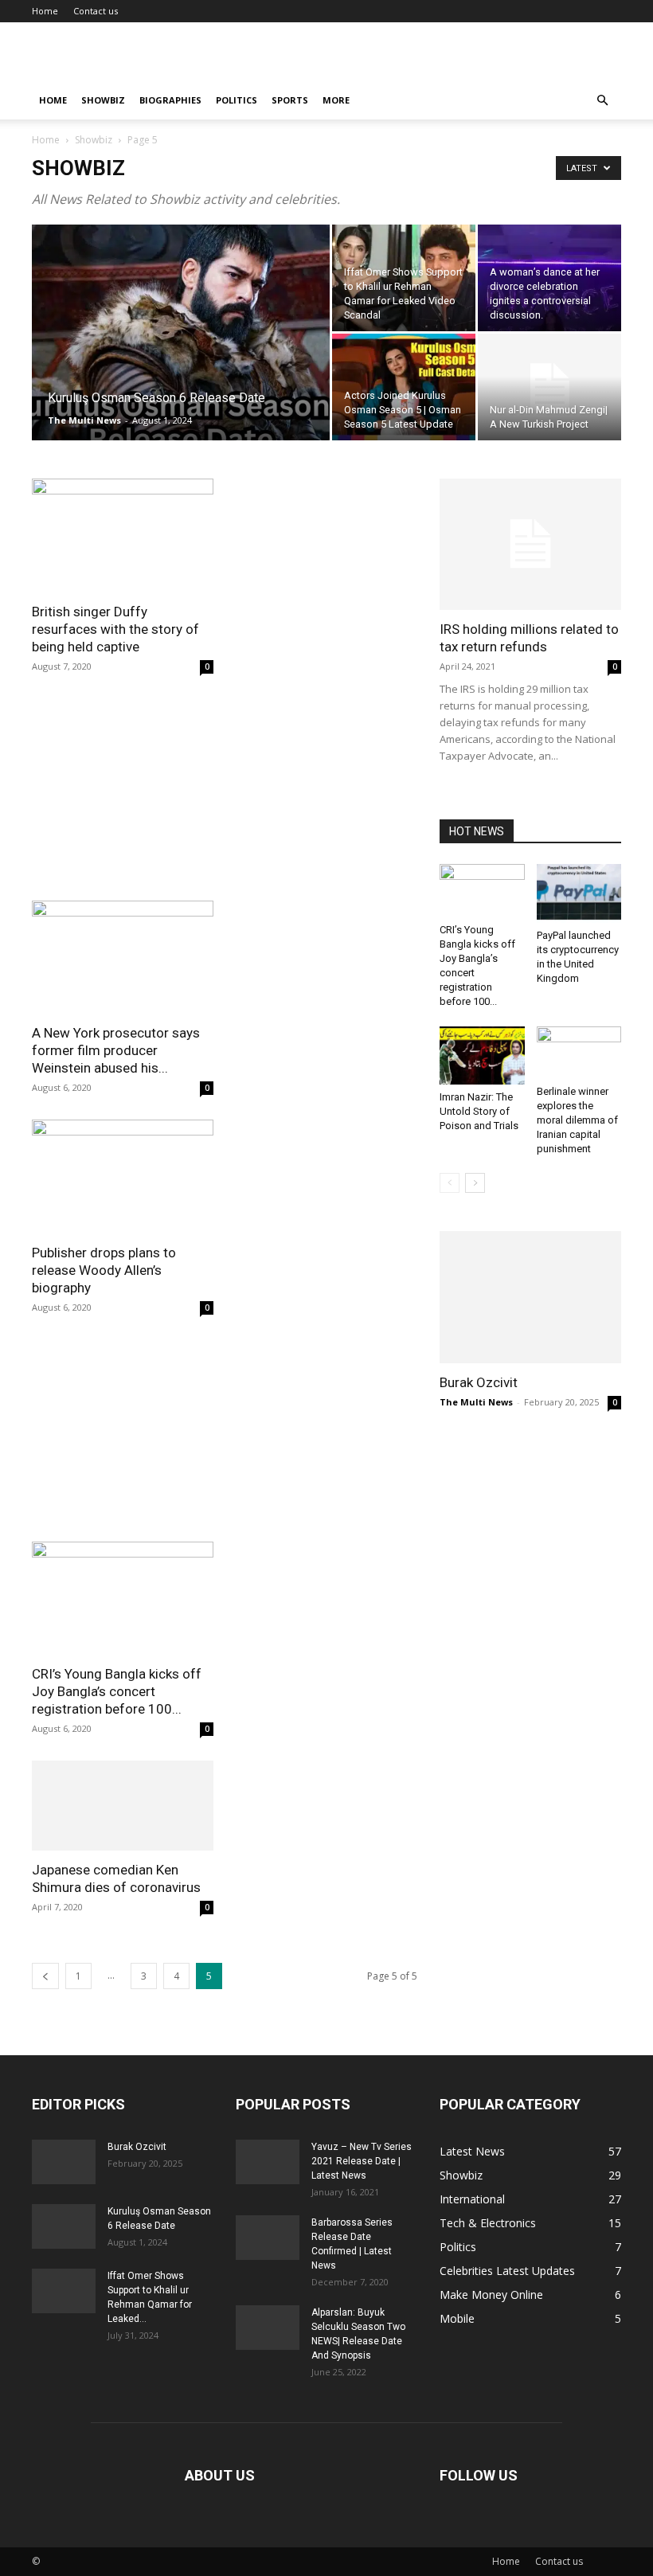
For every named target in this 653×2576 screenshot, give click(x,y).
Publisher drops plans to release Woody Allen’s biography (104, 1270)
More (336, 100)
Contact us (96, 11)
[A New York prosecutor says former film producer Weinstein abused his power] (123, 958)
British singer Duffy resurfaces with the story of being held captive (115, 629)
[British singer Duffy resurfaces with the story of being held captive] (123, 536)
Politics (237, 100)
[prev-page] (45, 1976)
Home (45, 11)
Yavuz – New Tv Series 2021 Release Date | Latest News (362, 2161)
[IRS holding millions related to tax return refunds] (530, 544)
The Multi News (84, 420)
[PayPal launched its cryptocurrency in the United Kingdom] (579, 893)
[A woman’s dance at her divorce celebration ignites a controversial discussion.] (549, 278)
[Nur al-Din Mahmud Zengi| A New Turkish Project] (549, 387)
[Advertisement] (225, 796)
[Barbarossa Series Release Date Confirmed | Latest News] (268, 2238)
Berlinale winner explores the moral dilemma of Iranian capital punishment (577, 1120)
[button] (602, 101)
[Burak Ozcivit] (530, 1297)
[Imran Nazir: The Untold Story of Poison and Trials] (482, 1055)
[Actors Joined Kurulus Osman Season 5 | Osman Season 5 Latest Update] (404, 387)
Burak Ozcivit (479, 1382)
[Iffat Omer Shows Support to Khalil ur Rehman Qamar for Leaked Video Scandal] (404, 278)
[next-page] (475, 1183)
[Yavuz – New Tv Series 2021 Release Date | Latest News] (268, 2162)
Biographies (170, 100)
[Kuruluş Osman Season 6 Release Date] (181, 354)
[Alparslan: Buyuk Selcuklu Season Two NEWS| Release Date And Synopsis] (268, 2328)
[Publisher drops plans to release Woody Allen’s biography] (123, 1177)
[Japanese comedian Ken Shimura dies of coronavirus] (123, 1806)
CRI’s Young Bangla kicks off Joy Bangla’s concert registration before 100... (117, 1691)
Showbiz (103, 100)
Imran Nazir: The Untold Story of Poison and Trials (479, 1111)
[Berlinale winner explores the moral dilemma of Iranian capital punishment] (579, 1053)
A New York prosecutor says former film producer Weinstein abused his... (116, 1050)
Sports (290, 100)
